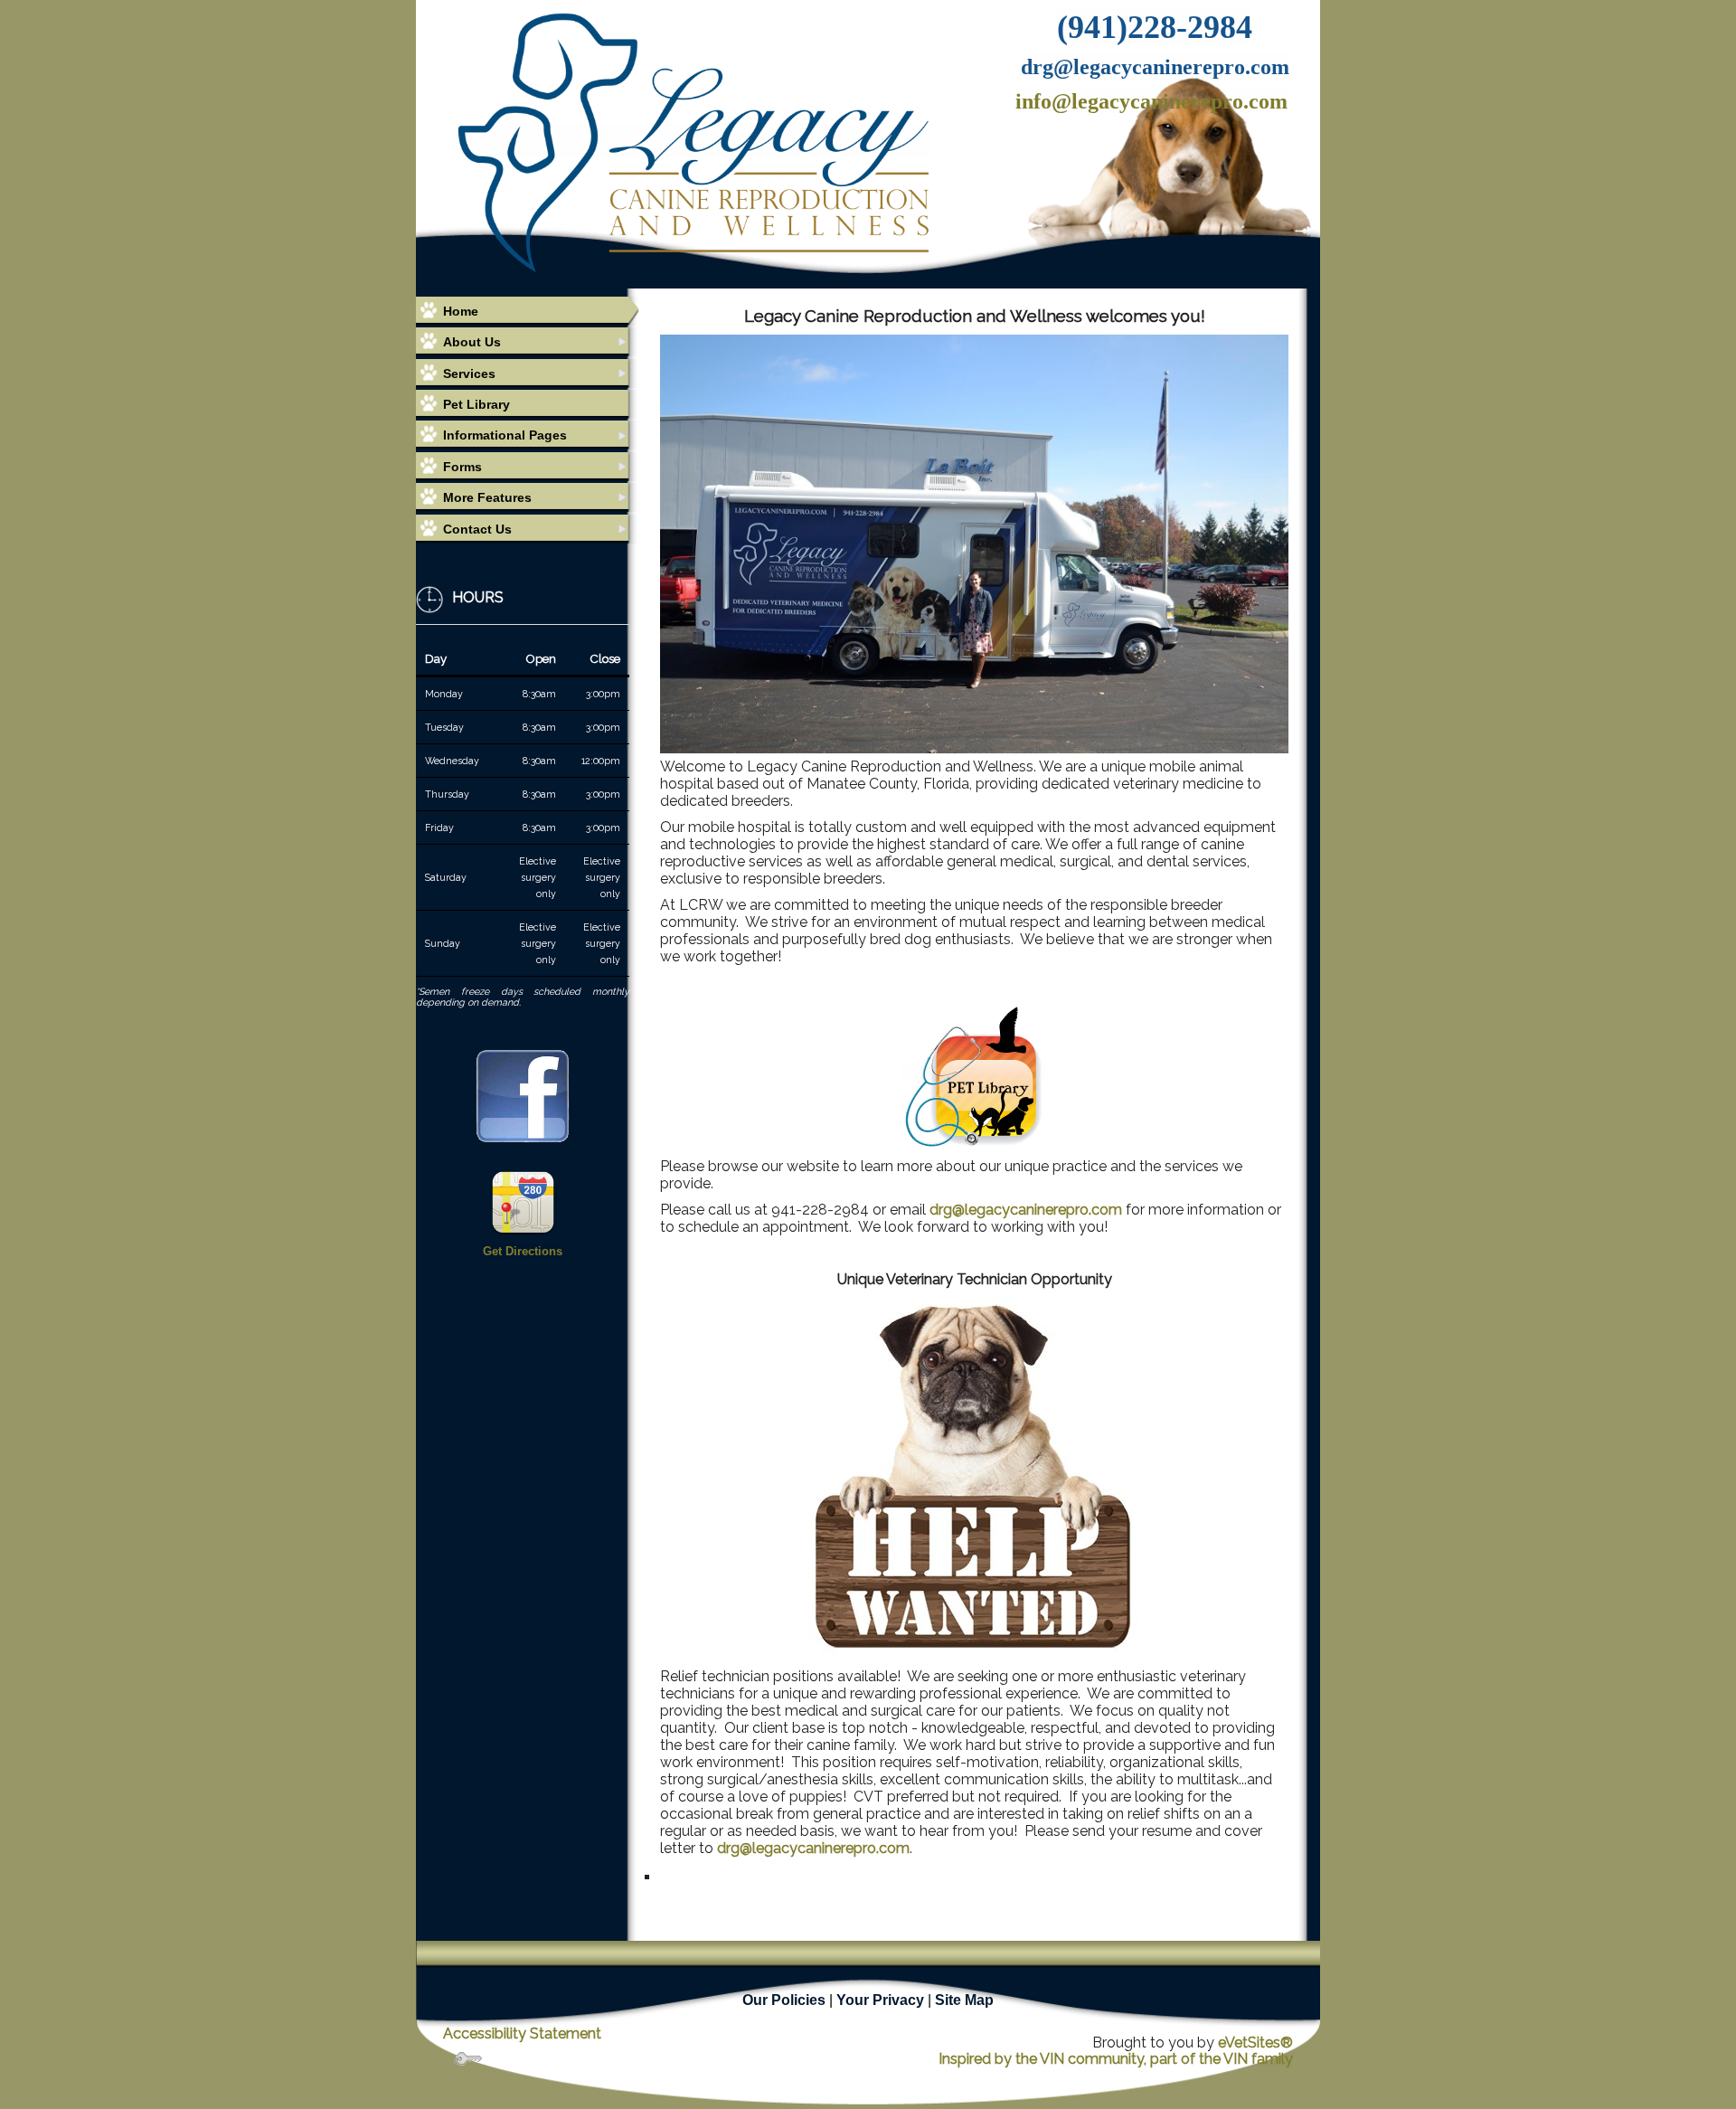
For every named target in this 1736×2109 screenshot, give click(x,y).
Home (461, 311)
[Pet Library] (974, 1073)
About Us (472, 342)
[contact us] (523, 1201)
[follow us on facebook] (523, 1096)
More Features (487, 497)
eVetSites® (1255, 2043)
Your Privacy (880, 2000)
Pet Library (476, 404)
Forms (462, 467)
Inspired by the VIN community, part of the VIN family (1116, 2059)
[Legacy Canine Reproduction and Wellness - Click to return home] (693, 141)
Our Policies (784, 2000)
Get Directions (523, 1251)
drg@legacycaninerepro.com (1026, 1210)
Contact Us (477, 529)
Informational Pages (505, 435)
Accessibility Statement (522, 2033)
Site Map (964, 2000)
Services (469, 374)
